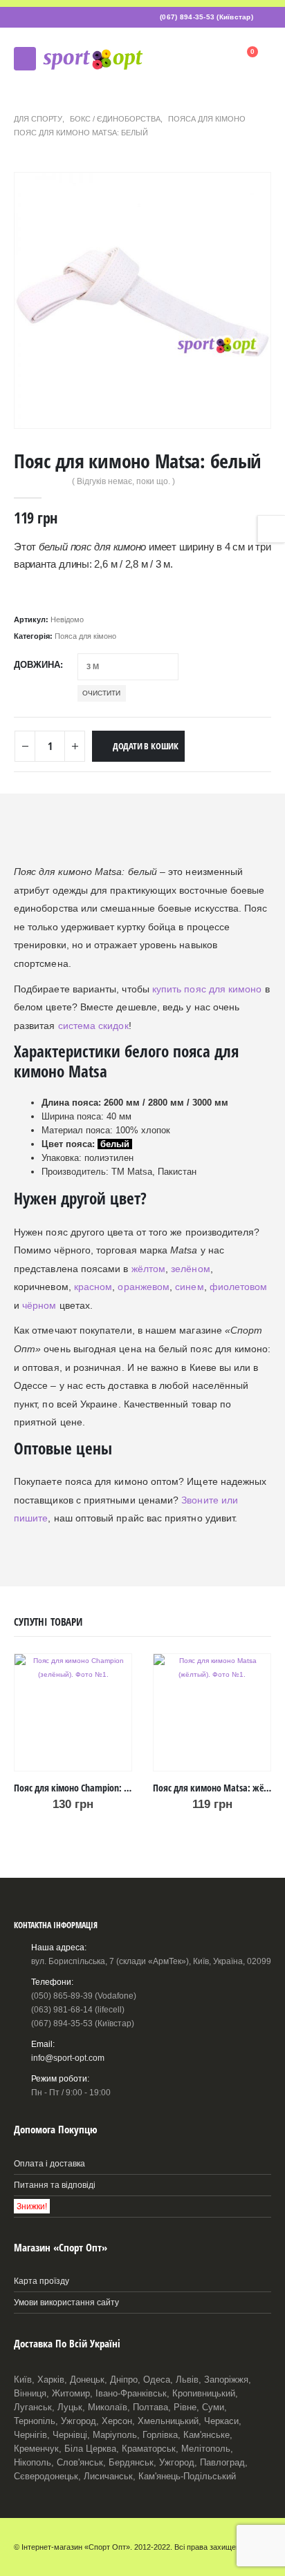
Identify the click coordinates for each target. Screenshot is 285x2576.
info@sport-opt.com (68, 2058)
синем (189, 1287)
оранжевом (144, 1287)
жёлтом (148, 1269)
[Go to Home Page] (18, 105)
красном (93, 1287)
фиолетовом (239, 1287)
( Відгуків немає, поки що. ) (123, 481)
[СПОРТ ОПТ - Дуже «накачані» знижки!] (93, 58)
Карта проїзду (42, 2281)
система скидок (93, 1026)
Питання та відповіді (55, 2185)
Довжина (37, 665)
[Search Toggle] (213, 59)
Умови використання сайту (66, 2302)
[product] (73, 1712)
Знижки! (32, 2206)
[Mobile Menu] (25, 59)
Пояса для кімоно (85, 636)
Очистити (101, 693)
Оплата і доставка (49, 2163)
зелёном (191, 1269)
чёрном (39, 1305)
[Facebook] (261, 17)
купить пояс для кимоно (207, 989)
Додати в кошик (146, 746)
